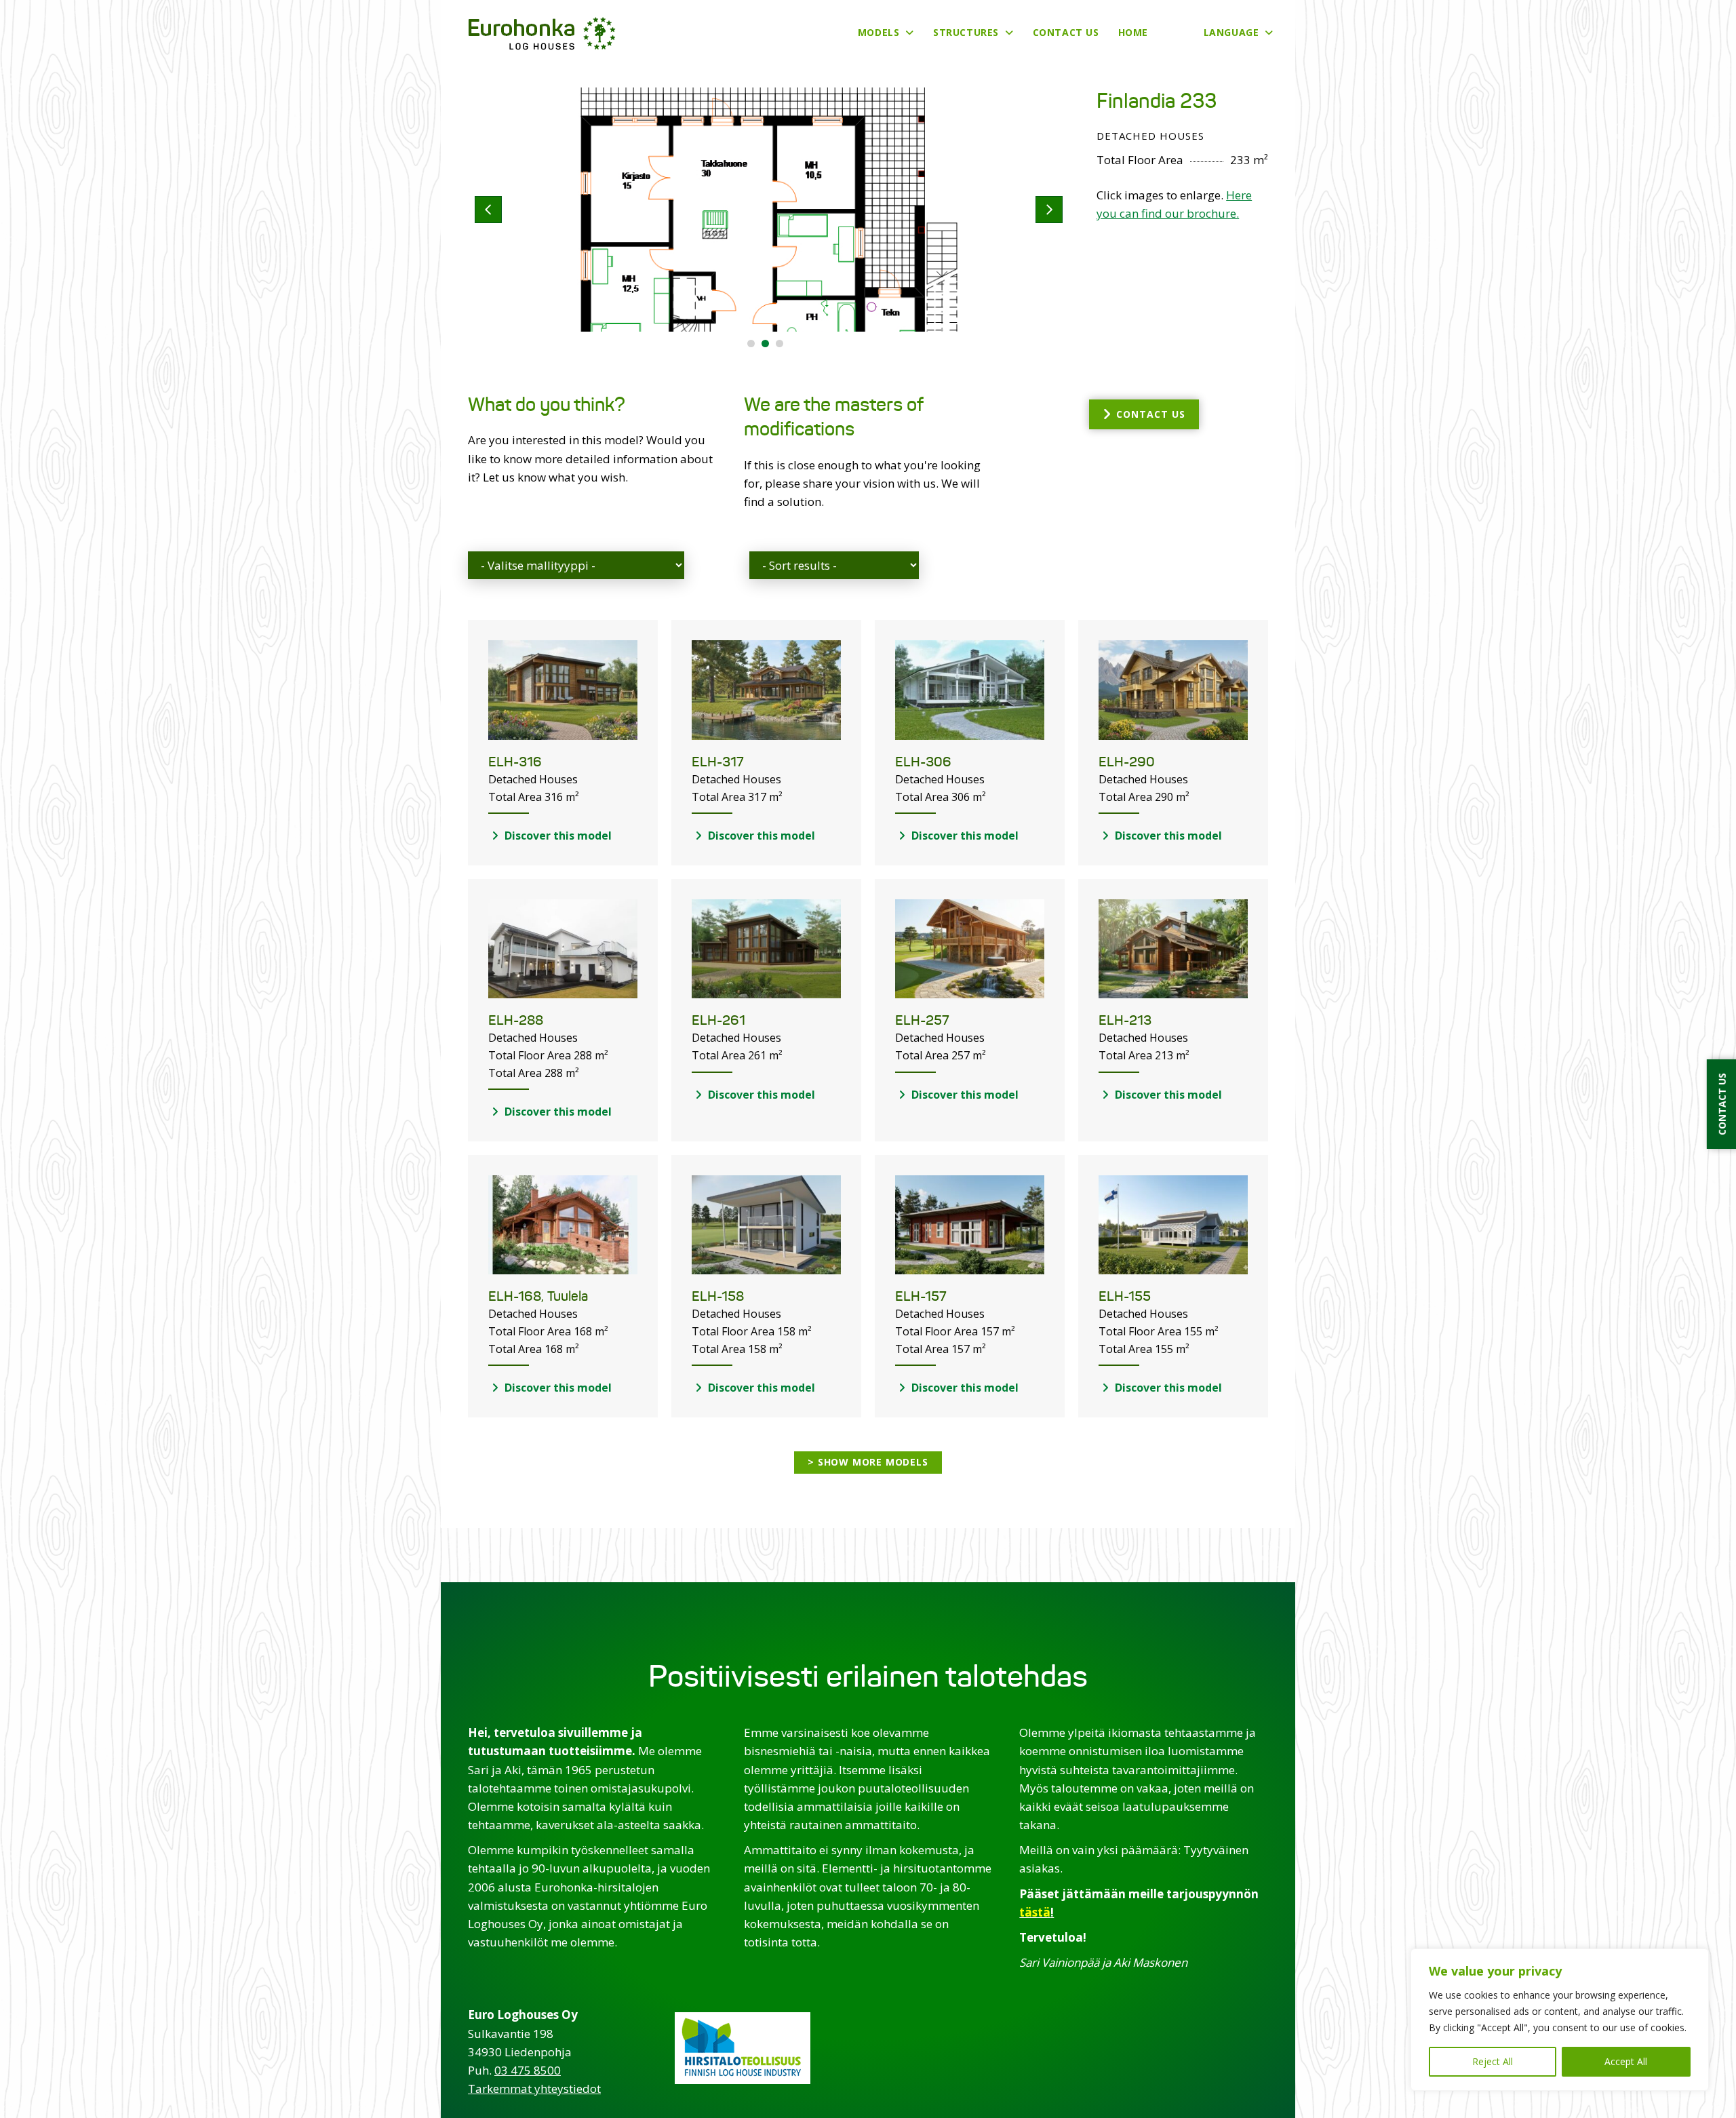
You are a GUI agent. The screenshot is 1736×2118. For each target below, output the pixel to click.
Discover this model (557, 836)
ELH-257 (922, 1020)
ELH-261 (718, 1020)
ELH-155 (1125, 1296)
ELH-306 (923, 762)
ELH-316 (515, 762)
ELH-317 (718, 762)
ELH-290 (1127, 762)
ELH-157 (921, 1296)
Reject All (1493, 2061)
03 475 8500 (528, 2070)
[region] (1560, 2020)
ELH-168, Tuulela (538, 1296)
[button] (751, 344)
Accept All (1626, 2061)
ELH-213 (1125, 1020)
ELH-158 (718, 1296)
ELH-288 (516, 1020)
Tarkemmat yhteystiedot (534, 2088)
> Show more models (868, 1462)
